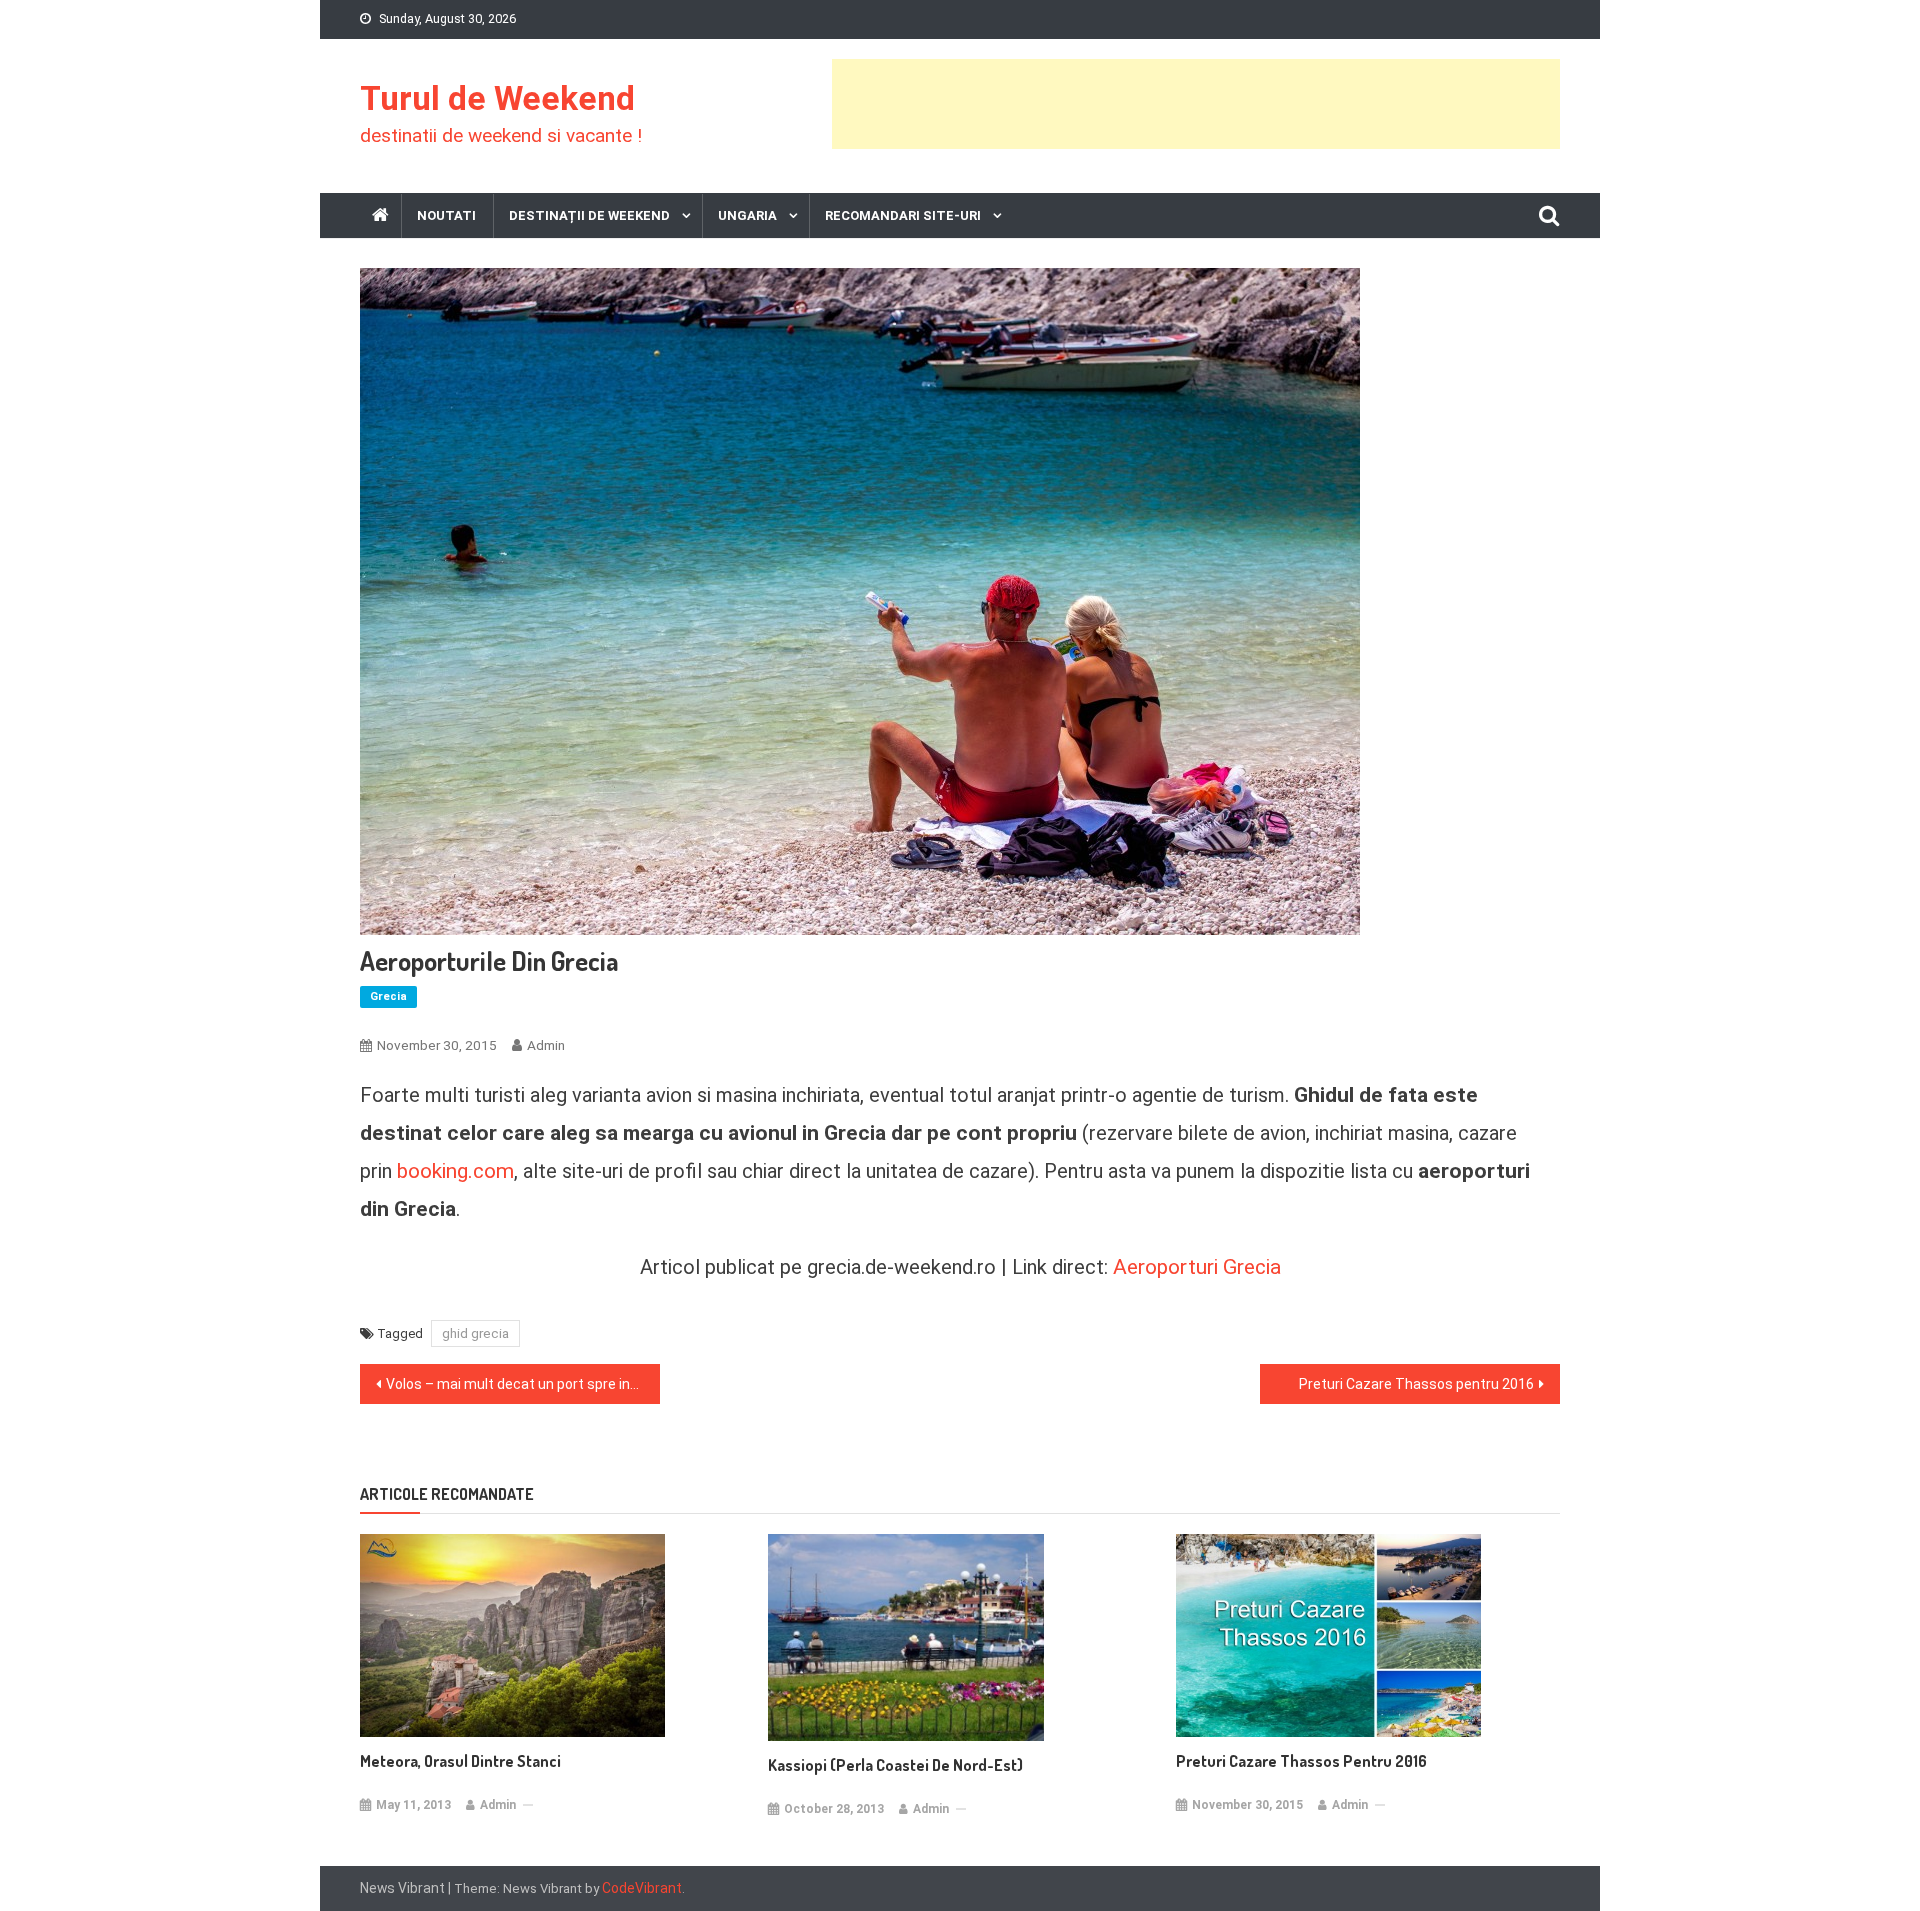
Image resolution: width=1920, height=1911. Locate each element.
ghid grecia (475, 1333)
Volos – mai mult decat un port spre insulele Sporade (523, 1384)
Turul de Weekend (497, 98)
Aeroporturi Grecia (1197, 1266)
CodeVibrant (642, 1888)
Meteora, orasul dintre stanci (460, 1761)
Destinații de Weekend (589, 215)
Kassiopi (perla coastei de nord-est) (895, 1765)
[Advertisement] (1196, 104)
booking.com (455, 1170)
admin (546, 1045)
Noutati (446, 215)
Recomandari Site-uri (903, 215)
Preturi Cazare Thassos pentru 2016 (1416, 1384)
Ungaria (747, 215)
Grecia (388, 996)
